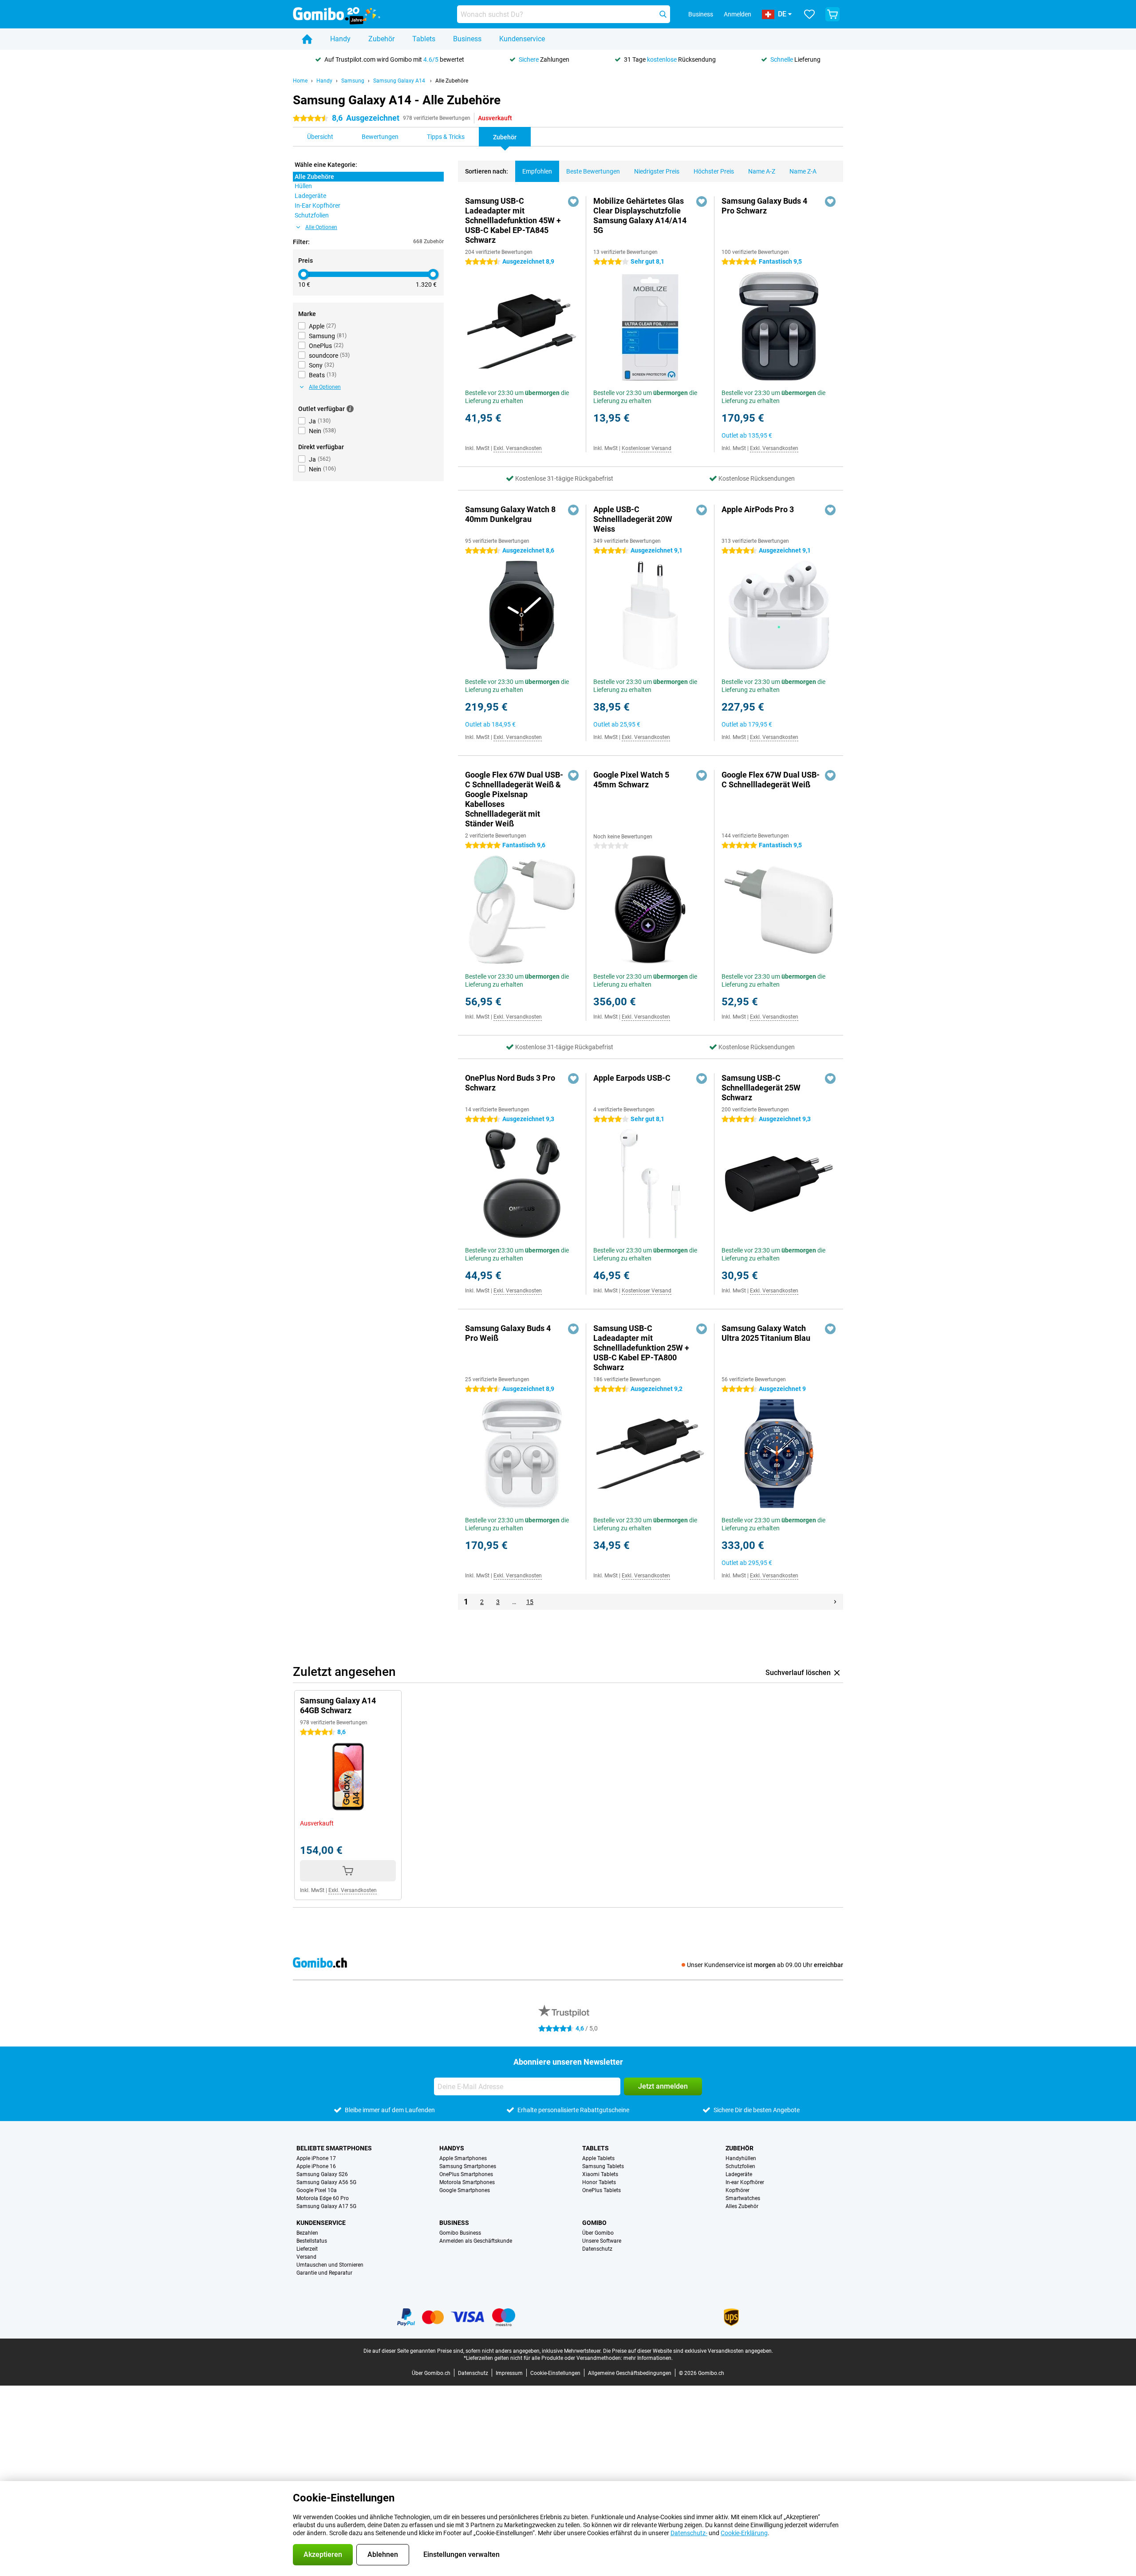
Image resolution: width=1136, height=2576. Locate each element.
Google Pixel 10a (317, 2190)
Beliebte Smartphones (334, 2148)
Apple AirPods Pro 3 (758, 509)
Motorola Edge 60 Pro (323, 2198)
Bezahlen (307, 2233)
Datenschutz (597, 2249)
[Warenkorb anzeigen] (832, 14)
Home (300, 81)
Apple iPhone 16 (316, 2166)
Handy (340, 39)
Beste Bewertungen (593, 171)
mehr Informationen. (648, 2358)
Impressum (509, 2373)
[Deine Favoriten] (809, 14)
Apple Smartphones (463, 2158)
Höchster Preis (714, 171)
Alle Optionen (321, 227)
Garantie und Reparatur (324, 2273)
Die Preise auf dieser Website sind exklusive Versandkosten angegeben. (688, 2351)
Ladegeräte (739, 2174)
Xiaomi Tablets (600, 2174)
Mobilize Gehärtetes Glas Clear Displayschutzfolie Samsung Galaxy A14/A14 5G (640, 215)
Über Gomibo (598, 2233)
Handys (452, 2148)
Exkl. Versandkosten (518, 448)
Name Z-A (803, 171)
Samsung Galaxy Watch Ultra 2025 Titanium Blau (766, 1333)
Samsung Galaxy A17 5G (326, 2206)
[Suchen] (663, 14)
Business (467, 39)
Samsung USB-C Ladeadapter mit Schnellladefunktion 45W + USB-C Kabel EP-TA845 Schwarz (513, 220)
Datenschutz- (689, 2533)
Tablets (424, 39)
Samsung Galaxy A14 (400, 81)
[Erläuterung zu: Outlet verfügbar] (350, 409)
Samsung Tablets (603, 2166)
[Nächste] (835, 1602)
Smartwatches (743, 2198)
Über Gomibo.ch (431, 2373)
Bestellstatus (312, 2241)
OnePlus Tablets (602, 2190)
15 (530, 1602)
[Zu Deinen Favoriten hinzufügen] (573, 201)
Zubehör (381, 39)
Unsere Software (602, 2241)
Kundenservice (522, 39)
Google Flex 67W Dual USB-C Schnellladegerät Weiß (771, 780)
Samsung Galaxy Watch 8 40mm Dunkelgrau (510, 514)
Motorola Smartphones (467, 2182)
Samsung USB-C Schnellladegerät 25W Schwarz (761, 1088)
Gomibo (594, 2223)
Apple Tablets (598, 2158)
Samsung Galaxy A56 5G (326, 2182)
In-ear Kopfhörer (745, 2182)
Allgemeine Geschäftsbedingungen (630, 2373)
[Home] (307, 39)
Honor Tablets (599, 2182)
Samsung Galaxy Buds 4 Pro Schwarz (764, 206)
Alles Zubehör (742, 2206)
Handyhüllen (741, 2158)
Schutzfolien (740, 2166)
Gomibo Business (460, 2233)
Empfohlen (537, 171)
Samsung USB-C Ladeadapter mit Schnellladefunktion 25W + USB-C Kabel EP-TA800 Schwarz (641, 1348)
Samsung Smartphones (468, 2166)
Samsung (353, 81)
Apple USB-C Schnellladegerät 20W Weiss (633, 519)
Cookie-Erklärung (744, 2533)
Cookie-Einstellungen (555, 2373)
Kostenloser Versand (647, 448)
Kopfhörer (738, 2190)
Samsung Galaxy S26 (322, 2174)
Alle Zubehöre (452, 81)
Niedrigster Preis (657, 171)
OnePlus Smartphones (466, 2174)
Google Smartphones (465, 2190)
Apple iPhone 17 (316, 2158)
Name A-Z (762, 171)
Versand (306, 2257)
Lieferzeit (307, 2249)
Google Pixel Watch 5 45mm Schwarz (631, 780)
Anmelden (738, 14)
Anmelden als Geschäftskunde (476, 2241)
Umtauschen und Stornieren (330, 2265)
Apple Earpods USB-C (632, 1078)
